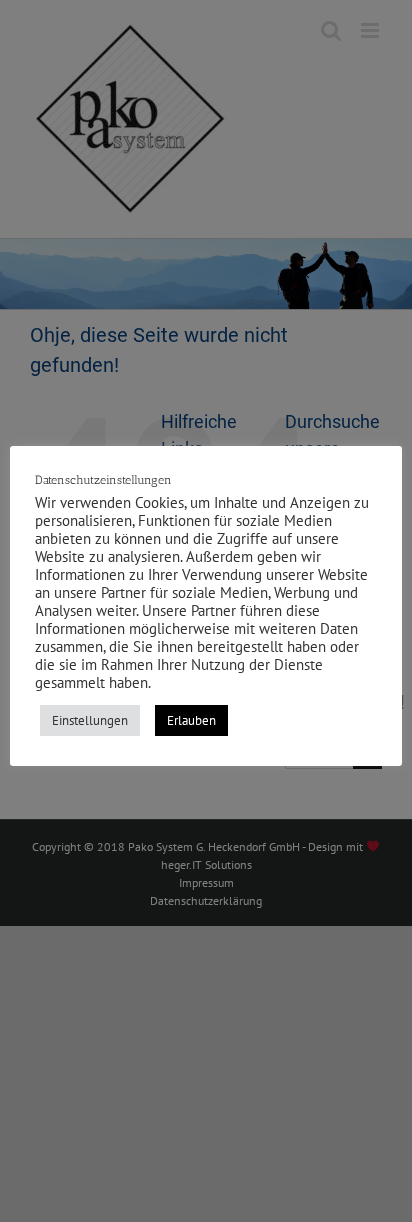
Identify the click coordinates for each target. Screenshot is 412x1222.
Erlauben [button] (191, 720)
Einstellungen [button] (90, 720)
